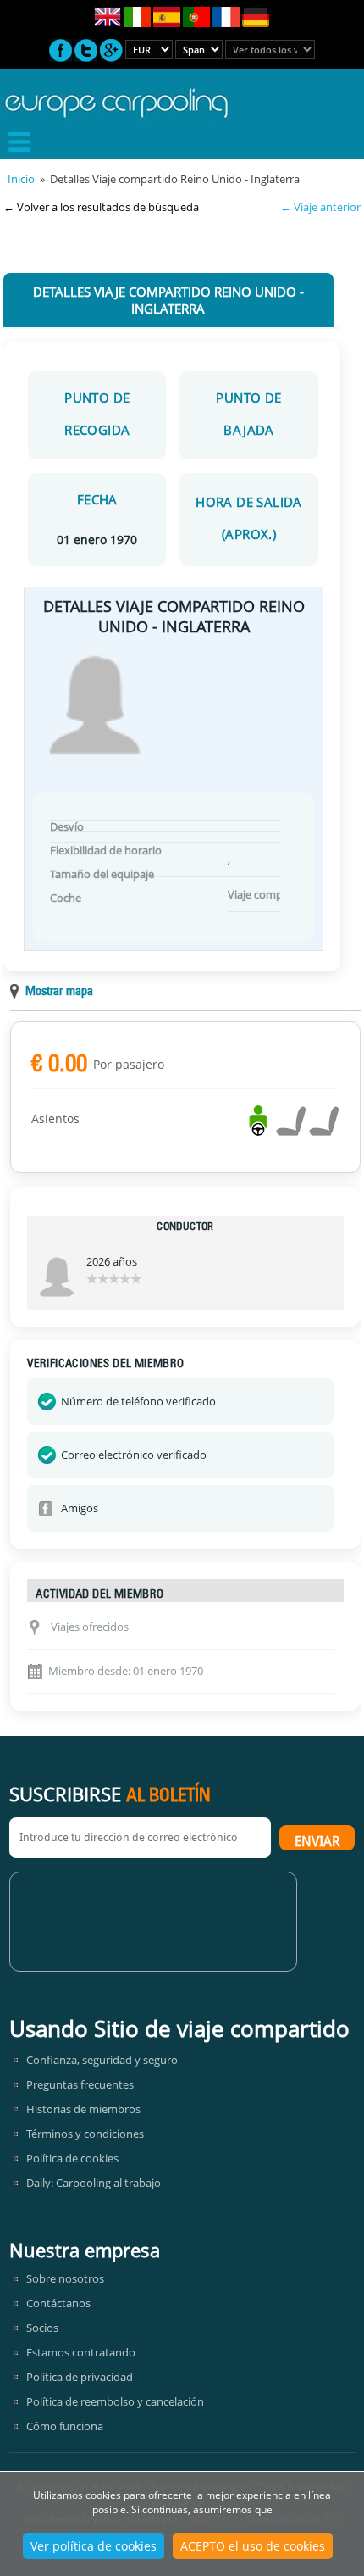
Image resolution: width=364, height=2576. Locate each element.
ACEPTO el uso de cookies (253, 2546)
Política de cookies (72, 2158)
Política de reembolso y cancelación (115, 2401)
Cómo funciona (65, 2426)
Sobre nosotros (65, 2278)
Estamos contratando (81, 2352)
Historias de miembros (83, 2109)
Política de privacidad (80, 2377)
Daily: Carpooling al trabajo (94, 2183)
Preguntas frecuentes (80, 2084)
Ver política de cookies (94, 2546)
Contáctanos (58, 2303)
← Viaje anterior (320, 207)
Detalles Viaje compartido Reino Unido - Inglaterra (168, 300)
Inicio (21, 179)
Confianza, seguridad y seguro (102, 2060)
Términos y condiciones (85, 2134)
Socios (42, 2328)
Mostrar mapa (59, 992)
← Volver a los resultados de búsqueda (101, 207)
